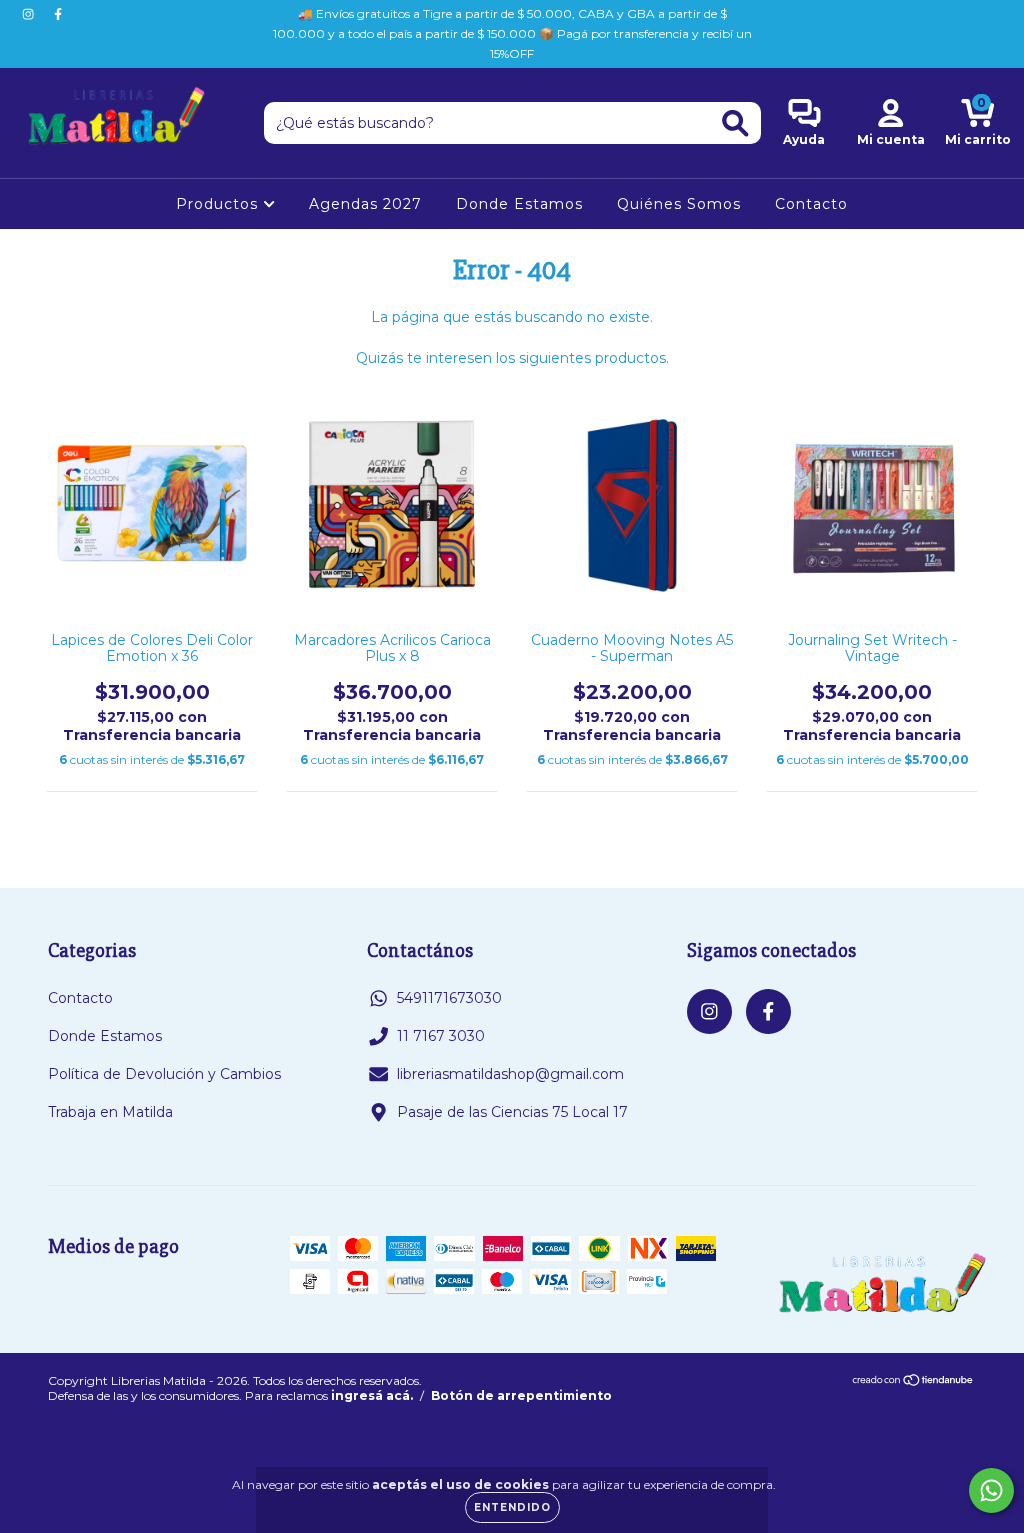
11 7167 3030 (441, 1036)
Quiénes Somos (679, 204)
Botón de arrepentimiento (521, 1395)
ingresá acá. (372, 1395)
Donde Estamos (519, 204)
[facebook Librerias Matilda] (58, 14)
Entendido (512, 1507)
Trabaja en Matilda (110, 1112)
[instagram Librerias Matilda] (30, 14)
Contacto (811, 204)
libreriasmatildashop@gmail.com (510, 1074)
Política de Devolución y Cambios (164, 1074)
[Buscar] (735, 123)
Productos (219, 204)
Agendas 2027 (365, 204)
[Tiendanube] (913, 1382)
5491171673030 (449, 998)
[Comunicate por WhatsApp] (991, 1490)
